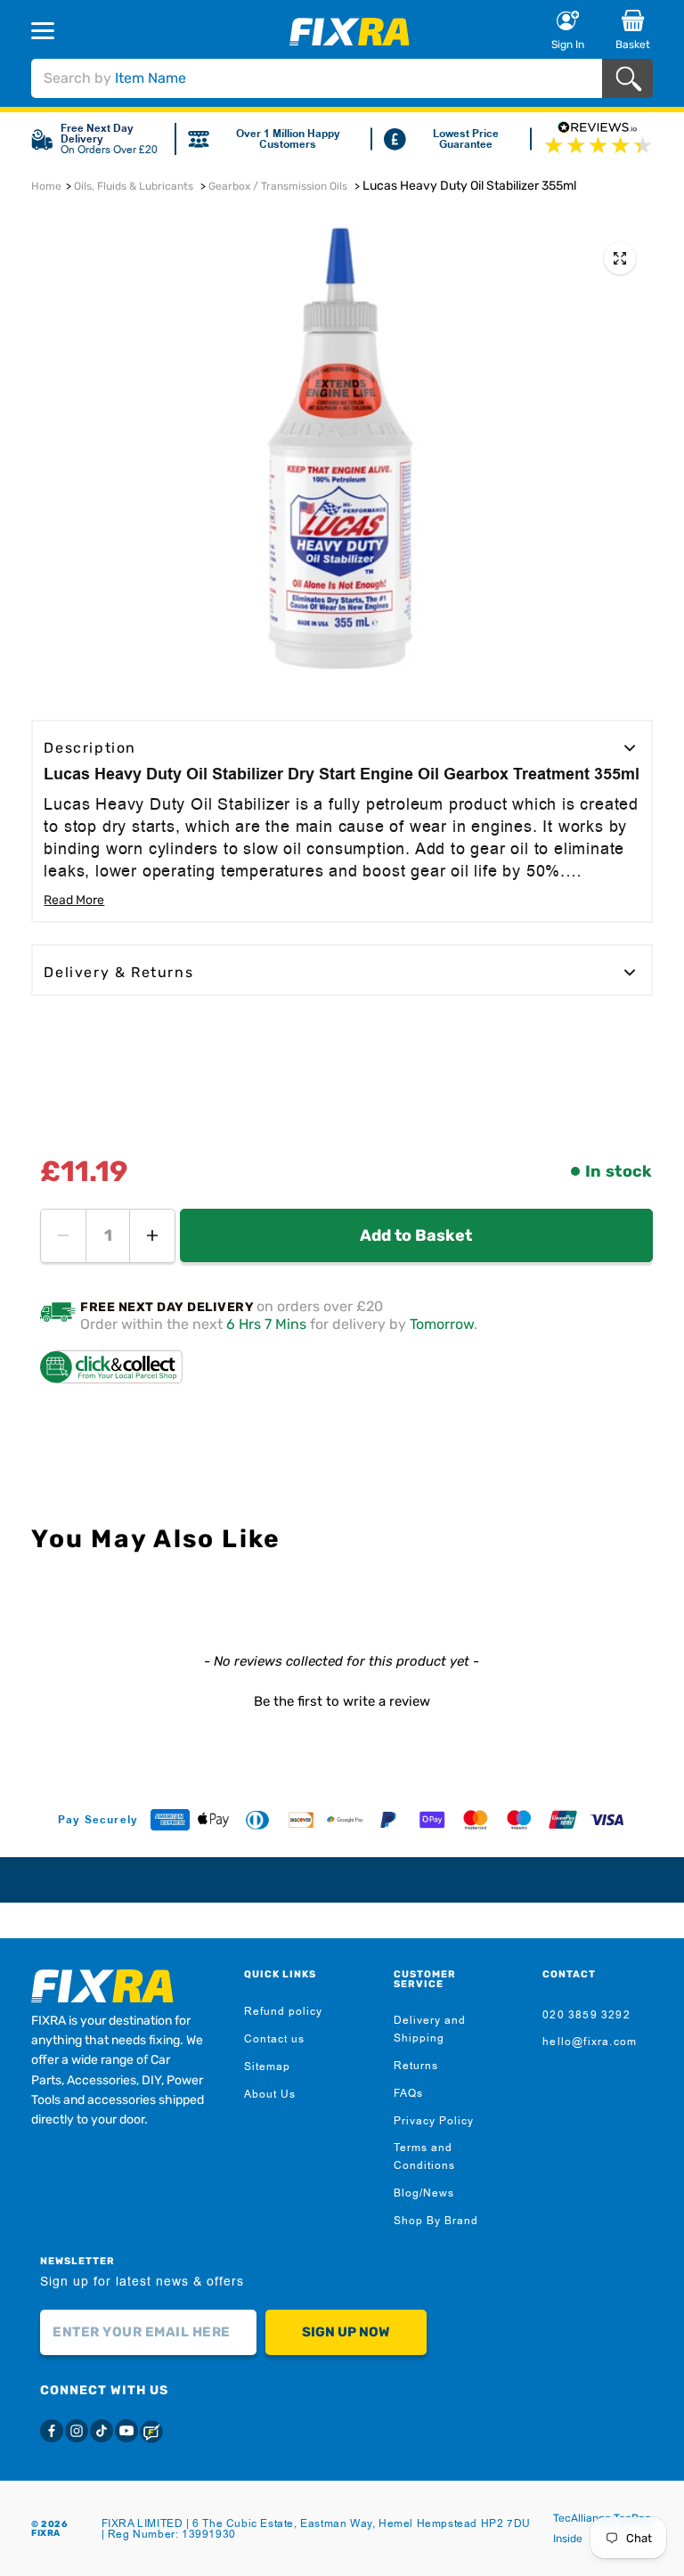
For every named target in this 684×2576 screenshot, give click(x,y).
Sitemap (267, 2067)
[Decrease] (63, 1236)
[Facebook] (52, 2431)
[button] (342, 1700)
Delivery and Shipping (430, 2029)
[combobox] (316, 78)
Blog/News (424, 2193)
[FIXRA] (350, 32)
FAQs (408, 2093)
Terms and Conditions (424, 2156)
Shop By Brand (436, 2221)
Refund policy (283, 2011)
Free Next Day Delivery (97, 134)
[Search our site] (632, 79)
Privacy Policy (434, 2121)
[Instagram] (77, 2431)
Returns (416, 2066)
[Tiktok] (102, 2431)
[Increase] (152, 1236)
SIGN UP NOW (346, 2332)
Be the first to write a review (342, 1701)
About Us (270, 2094)
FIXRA (46, 2533)
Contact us (274, 2039)
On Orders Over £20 (109, 150)
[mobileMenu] (93, 30)
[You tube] (126, 2431)
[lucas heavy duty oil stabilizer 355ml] (620, 258)
